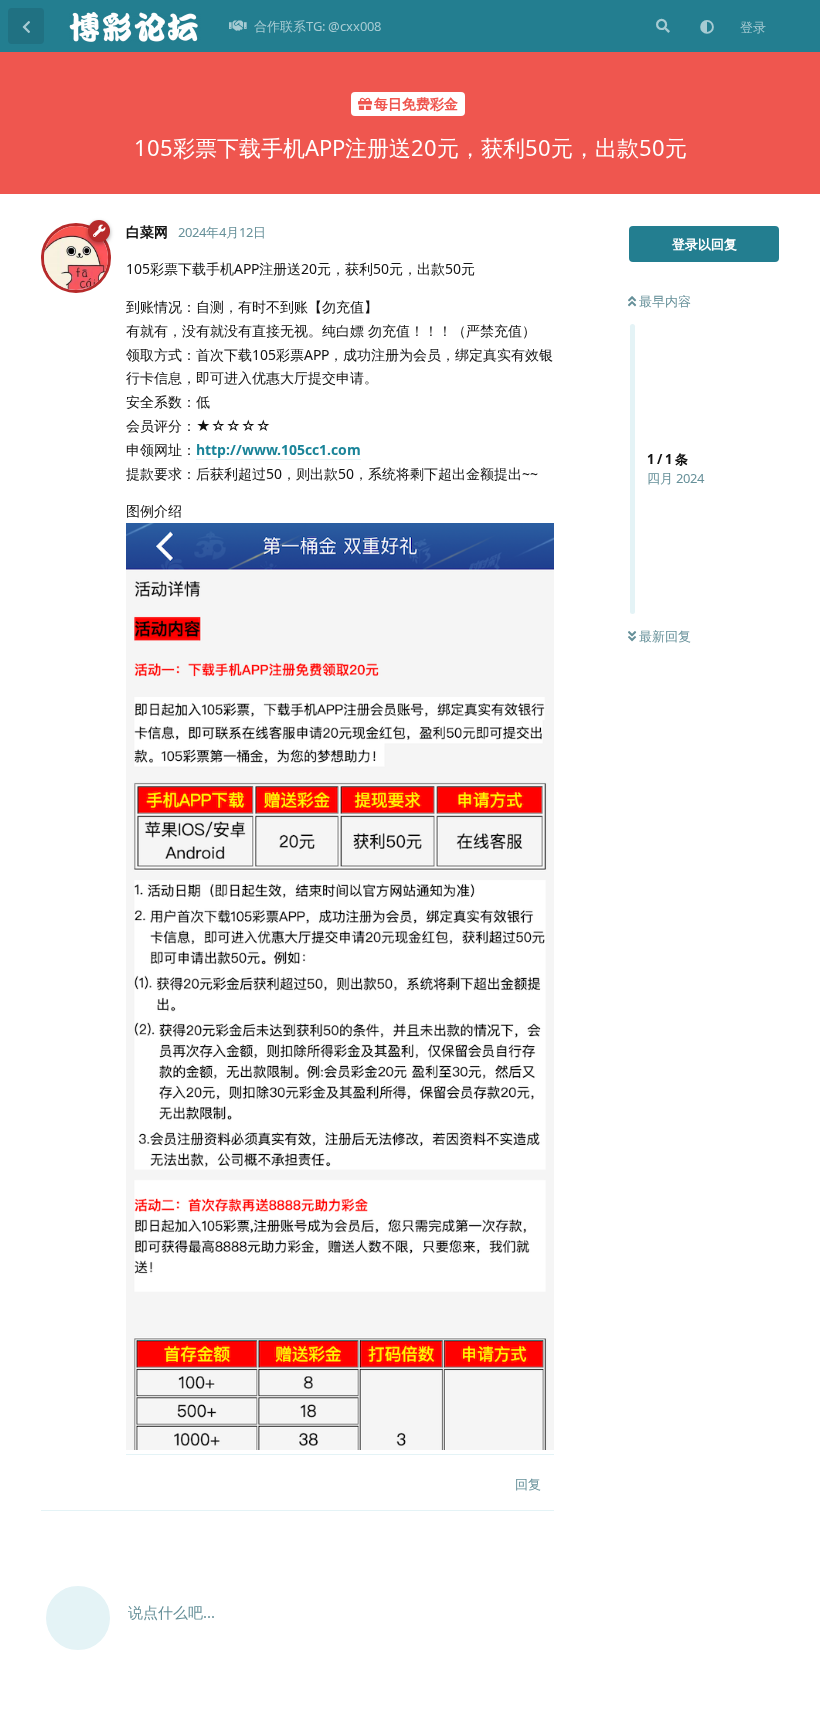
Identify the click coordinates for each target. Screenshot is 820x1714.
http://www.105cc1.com (278, 449)
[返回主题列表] (26, 26)
